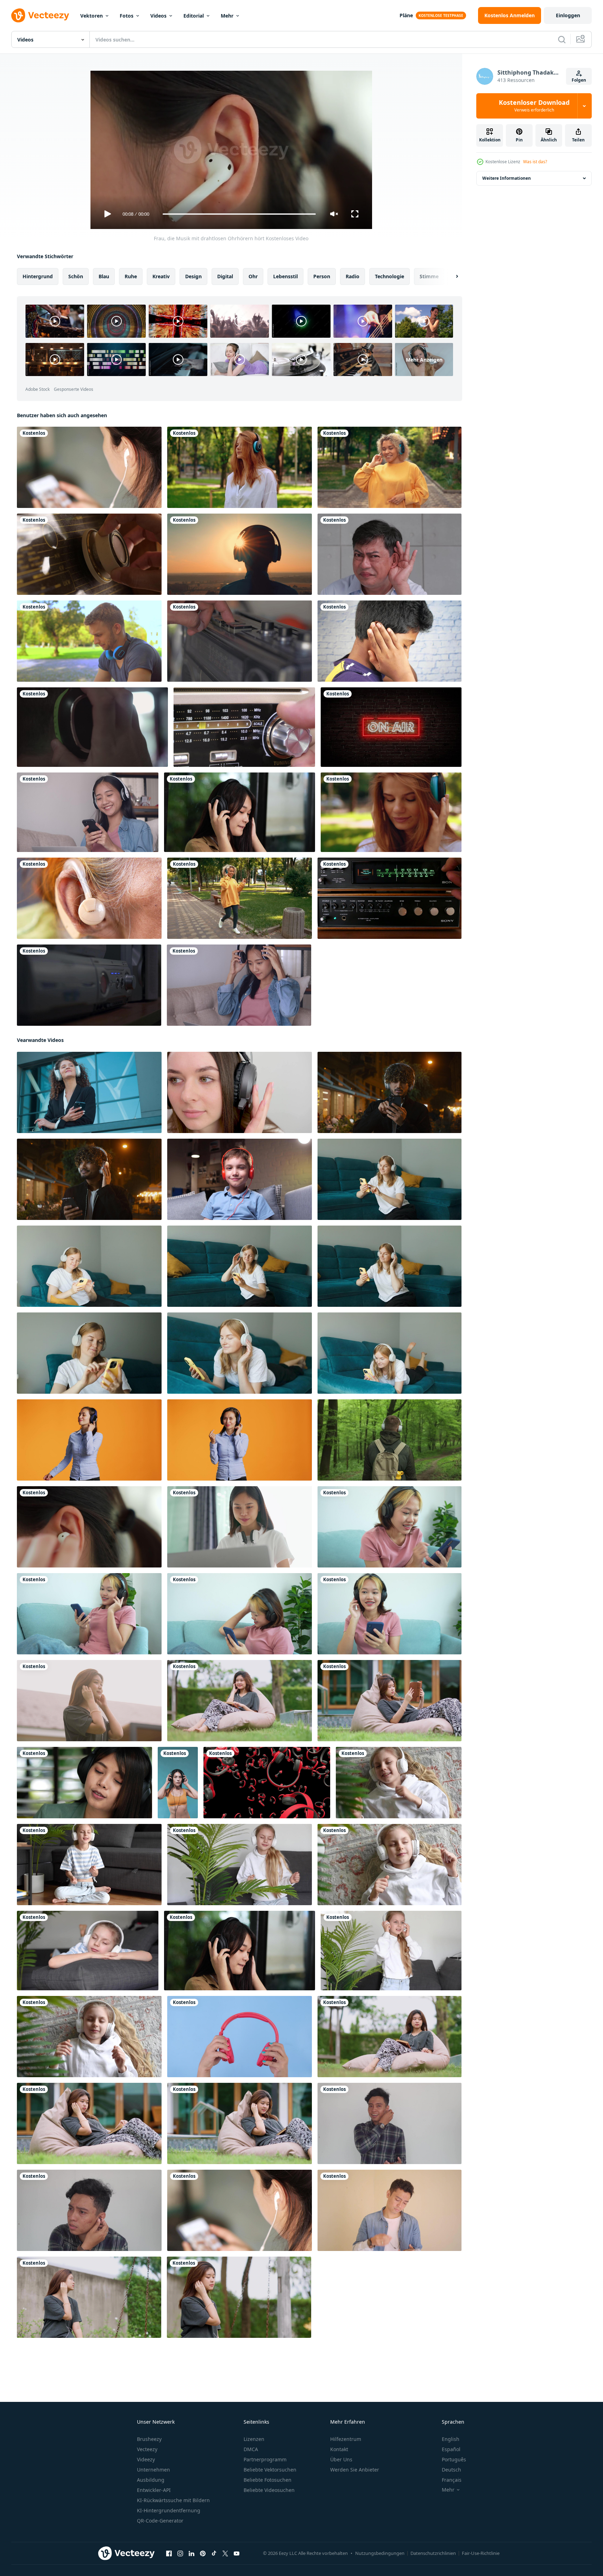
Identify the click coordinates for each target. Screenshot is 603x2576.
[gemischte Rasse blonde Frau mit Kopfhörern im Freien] (240, 898)
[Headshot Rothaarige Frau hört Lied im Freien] (391, 812)
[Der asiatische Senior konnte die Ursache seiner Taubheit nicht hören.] (390, 554)
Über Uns (341, 2459)
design (193, 276)
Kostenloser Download (534, 106)
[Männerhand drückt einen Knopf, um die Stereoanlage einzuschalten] (89, 985)
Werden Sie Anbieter (355, 2470)
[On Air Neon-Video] (391, 727)
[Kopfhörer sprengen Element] (267, 1783)
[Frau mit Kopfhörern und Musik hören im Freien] (240, 467)
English (451, 2439)
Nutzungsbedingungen (380, 2553)
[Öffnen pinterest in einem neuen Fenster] (203, 2553)
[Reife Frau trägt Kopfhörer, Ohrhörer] (89, 898)
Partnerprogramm (265, 2459)
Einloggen (568, 15)
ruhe (131, 276)
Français (452, 2480)
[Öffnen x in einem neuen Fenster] (225, 2553)
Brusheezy (149, 2439)
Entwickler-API (154, 2490)
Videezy (146, 2459)
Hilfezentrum (346, 2439)
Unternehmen (153, 2470)
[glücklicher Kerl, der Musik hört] (89, 641)
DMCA (251, 2449)
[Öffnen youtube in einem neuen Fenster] (237, 2553)
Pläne (406, 15)
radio (353, 276)
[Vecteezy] (40, 15)
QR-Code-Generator (160, 2521)
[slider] (239, 214)
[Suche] (562, 39)
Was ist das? (535, 162)
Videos (158, 16)
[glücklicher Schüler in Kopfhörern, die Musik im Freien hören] (390, 467)
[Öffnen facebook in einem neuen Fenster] (169, 2553)
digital (225, 276)
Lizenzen (254, 2439)
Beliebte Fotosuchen (268, 2480)
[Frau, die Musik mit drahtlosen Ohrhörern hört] (89, 1527)
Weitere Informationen (507, 178)
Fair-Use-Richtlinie (481, 2553)
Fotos (127, 16)
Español (451, 2449)
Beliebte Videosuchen (269, 2490)
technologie (390, 276)
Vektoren (92, 16)
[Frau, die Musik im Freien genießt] (240, 554)
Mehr (227, 16)
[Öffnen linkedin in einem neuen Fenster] (191, 2553)
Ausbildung (151, 2480)
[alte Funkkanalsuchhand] (244, 727)
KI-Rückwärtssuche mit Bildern (173, 2500)
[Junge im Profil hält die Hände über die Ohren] (390, 641)
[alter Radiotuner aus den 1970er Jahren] (390, 898)
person (322, 276)
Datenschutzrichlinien (433, 2553)
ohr (253, 276)
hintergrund (38, 276)
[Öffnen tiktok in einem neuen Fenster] (214, 2553)
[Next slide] (451, 276)
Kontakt (339, 2449)
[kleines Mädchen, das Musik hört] (399, 1783)
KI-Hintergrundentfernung (169, 2510)
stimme (429, 276)
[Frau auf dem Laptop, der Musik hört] (240, 1527)
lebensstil (285, 276)
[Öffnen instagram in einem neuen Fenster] (180, 2553)
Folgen (579, 80)
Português (454, 2459)
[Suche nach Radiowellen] (89, 554)
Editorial (194, 16)
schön (76, 276)
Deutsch (451, 2470)
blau (104, 276)
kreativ (161, 276)
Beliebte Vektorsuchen (270, 2470)
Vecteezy (147, 2449)
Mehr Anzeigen (424, 359)
